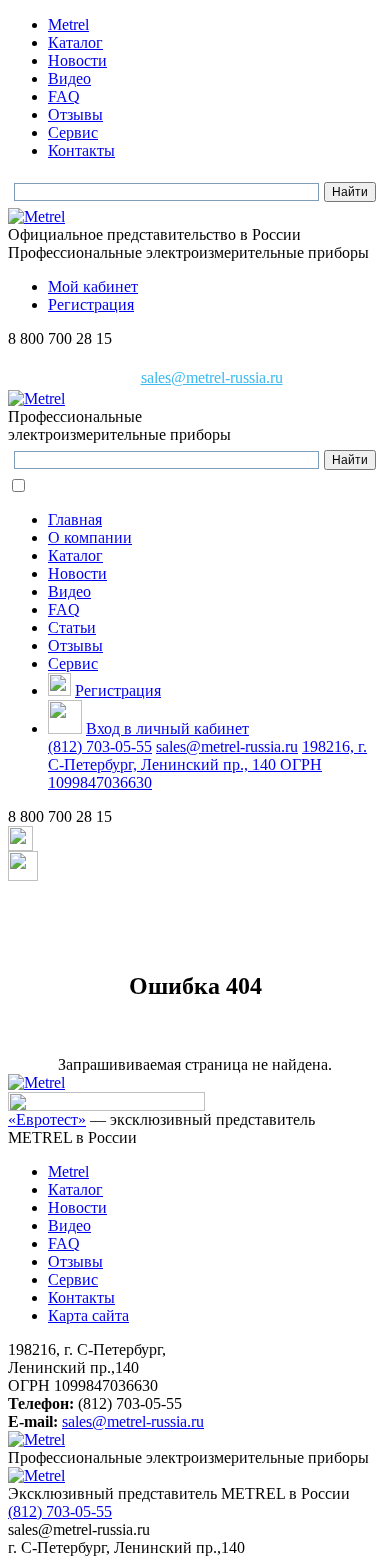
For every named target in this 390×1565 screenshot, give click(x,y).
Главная (75, 519)
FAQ (64, 96)
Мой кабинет (93, 286)
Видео (69, 78)
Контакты (81, 150)
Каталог (75, 42)
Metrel (68, 24)
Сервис (73, 132)
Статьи (72, 627)
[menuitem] (215, 25)
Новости (77, 60)
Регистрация (91, 304)
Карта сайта (88, 1315)
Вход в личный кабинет (167, 728)
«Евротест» (47, 1119)
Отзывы (75, 114)
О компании (90, 537)
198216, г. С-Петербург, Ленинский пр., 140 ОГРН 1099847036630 (207, 764)
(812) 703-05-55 (100, 746)
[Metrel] (36, 216)
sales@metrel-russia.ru (212, 377)
